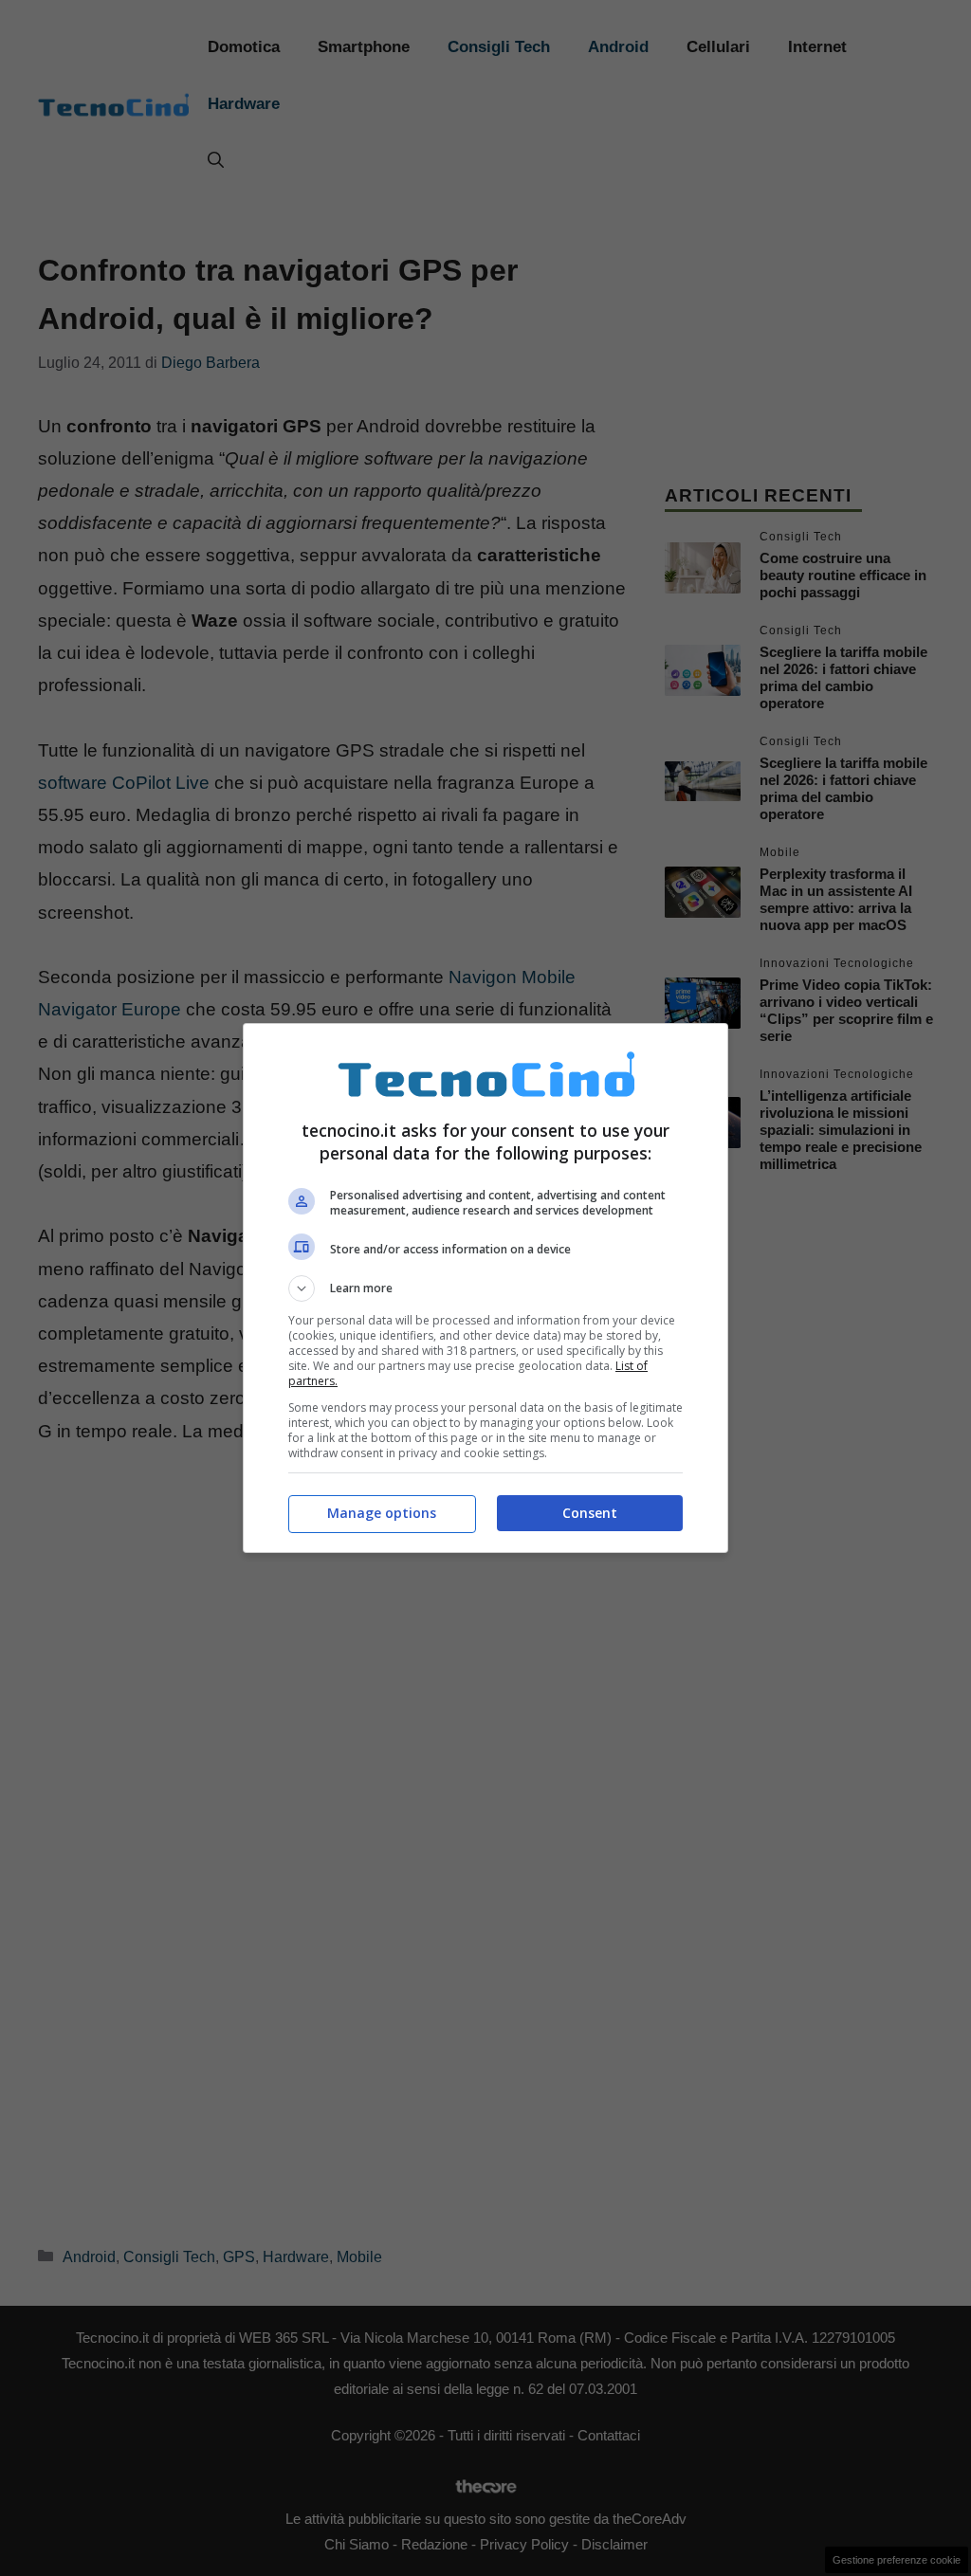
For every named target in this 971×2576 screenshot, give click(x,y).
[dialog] (485, 1288)
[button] (485, 1288)
